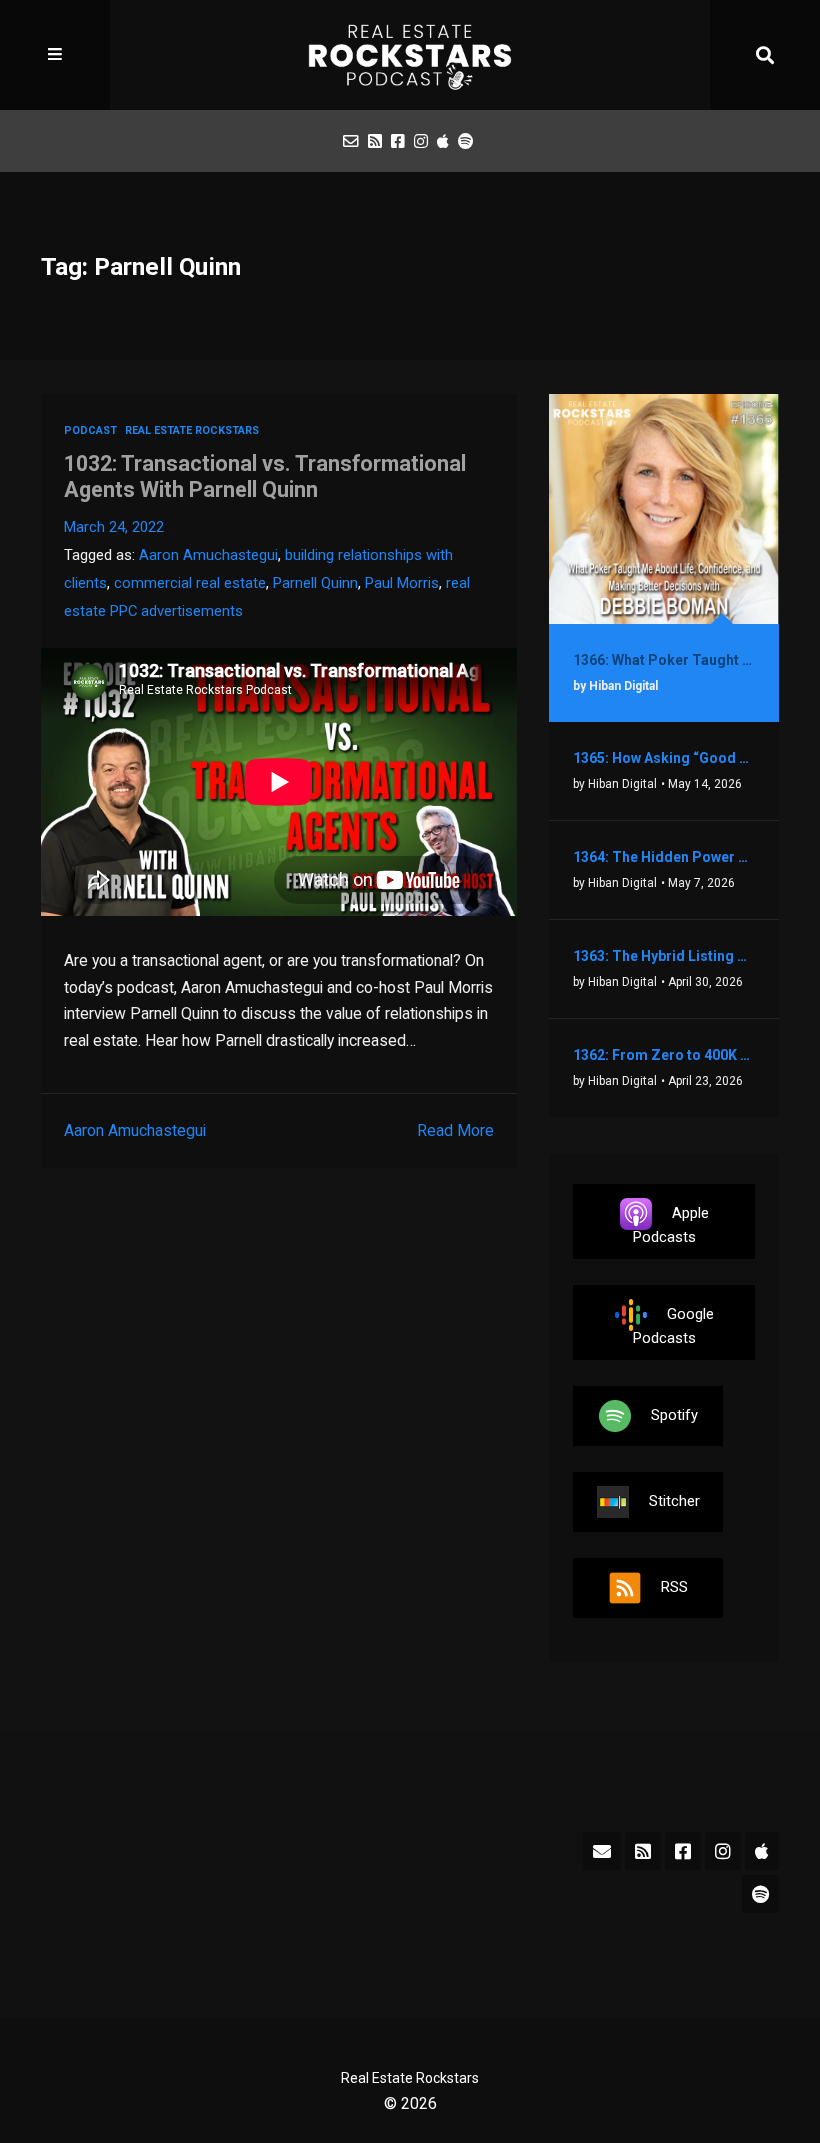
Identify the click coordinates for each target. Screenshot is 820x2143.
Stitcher (674, 1501)
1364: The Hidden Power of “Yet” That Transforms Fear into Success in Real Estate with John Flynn (664, 857)
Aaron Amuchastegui (208, 555)
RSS (674, 1587)
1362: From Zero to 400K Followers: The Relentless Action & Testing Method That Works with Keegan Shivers (664, 1055)
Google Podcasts (673, 1326)
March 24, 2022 (114, 527)
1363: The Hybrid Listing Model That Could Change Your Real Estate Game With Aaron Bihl (664, 956)
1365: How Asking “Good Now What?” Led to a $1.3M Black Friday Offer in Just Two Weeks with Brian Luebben (664, 758)
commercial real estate (190, 583)
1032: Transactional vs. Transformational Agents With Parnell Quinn (265, 476)
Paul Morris (402, 583)
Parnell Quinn (315, 583)
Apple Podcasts (671, 1225)
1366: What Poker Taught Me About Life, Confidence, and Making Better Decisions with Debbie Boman (664, 660)
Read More (455, 1130)
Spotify (674, 1415)
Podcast (90, 430)
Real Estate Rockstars (192, 430)
